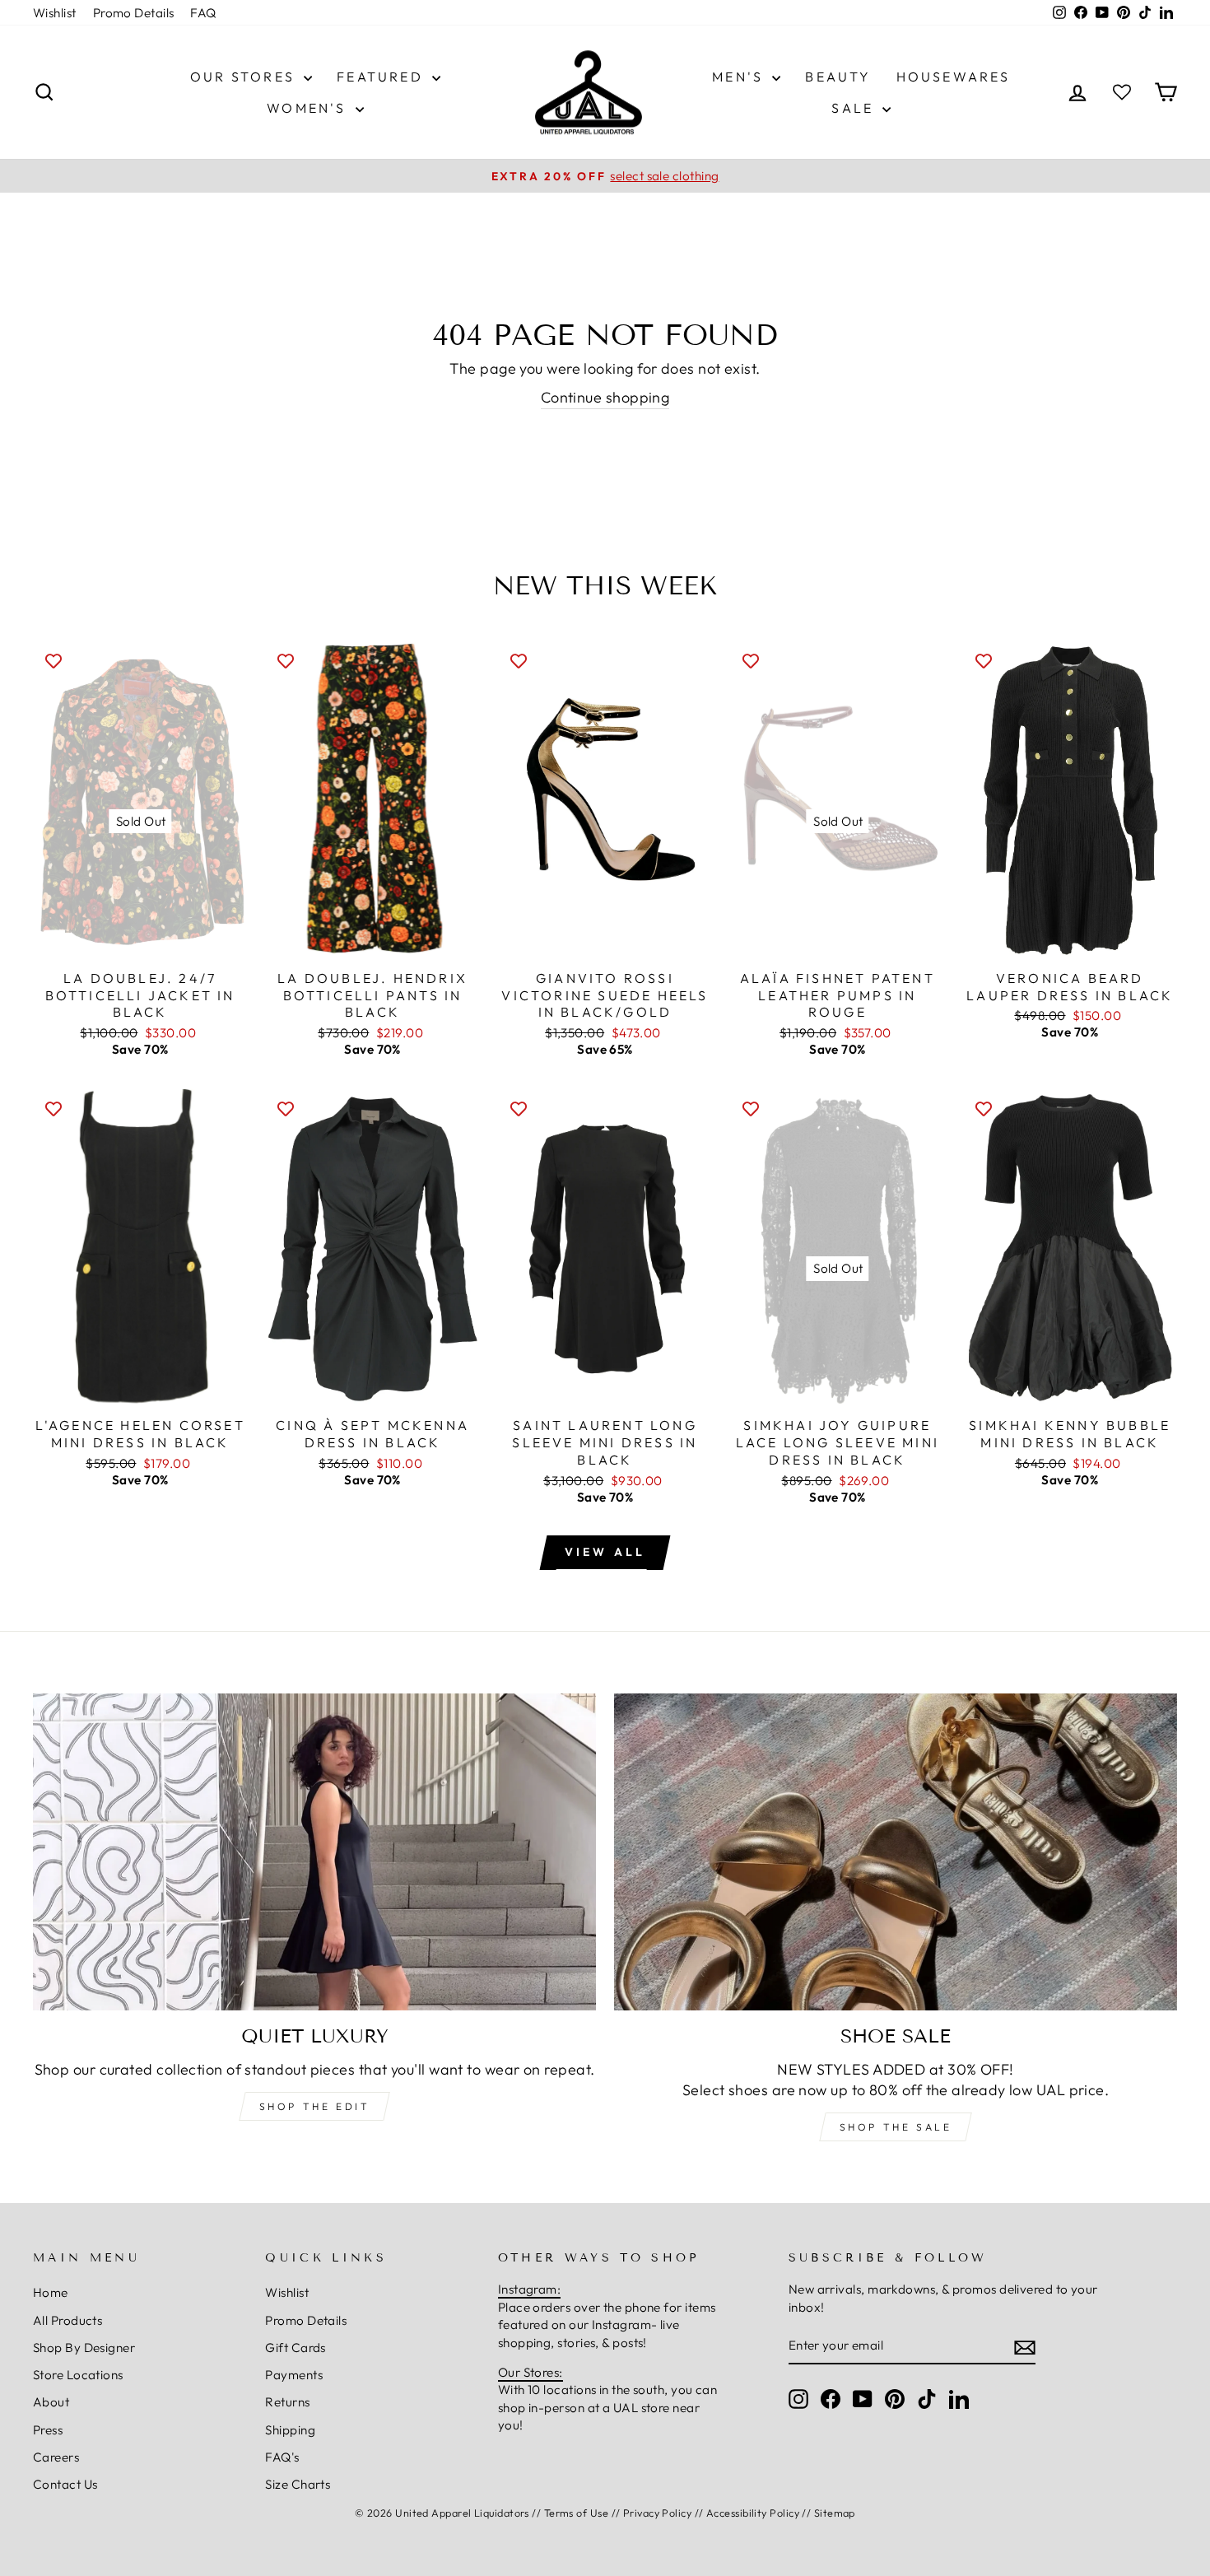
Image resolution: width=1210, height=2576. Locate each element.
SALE (855, 108)
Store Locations (78, 2375)
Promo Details (134, 13)
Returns (287, 2402)
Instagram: (530, 2289)
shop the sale (896, 2127)
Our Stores (245, 77)
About (51, 2402)
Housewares (954, 77)
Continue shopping (605, 397)
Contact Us (65, 2484)
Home (51, 2292)
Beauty (838, 77)
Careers (56, 2457)
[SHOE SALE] (896, 1852)
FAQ (203, 13)
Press (48, 2430)
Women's (309, 108)
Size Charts (298, 2484)
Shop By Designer (84, 2348)
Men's (740, 77)
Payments (294, 2375)
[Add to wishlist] (54, 660)
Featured (382, 77)
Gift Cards (296, 2348)
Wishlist (55, 13)
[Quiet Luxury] (314, 1852)
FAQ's (282, 2457)
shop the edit (315, 2106)
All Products (67, 2320)
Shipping (290, 2430)
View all (605, 1552)
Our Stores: (531, 2372)
